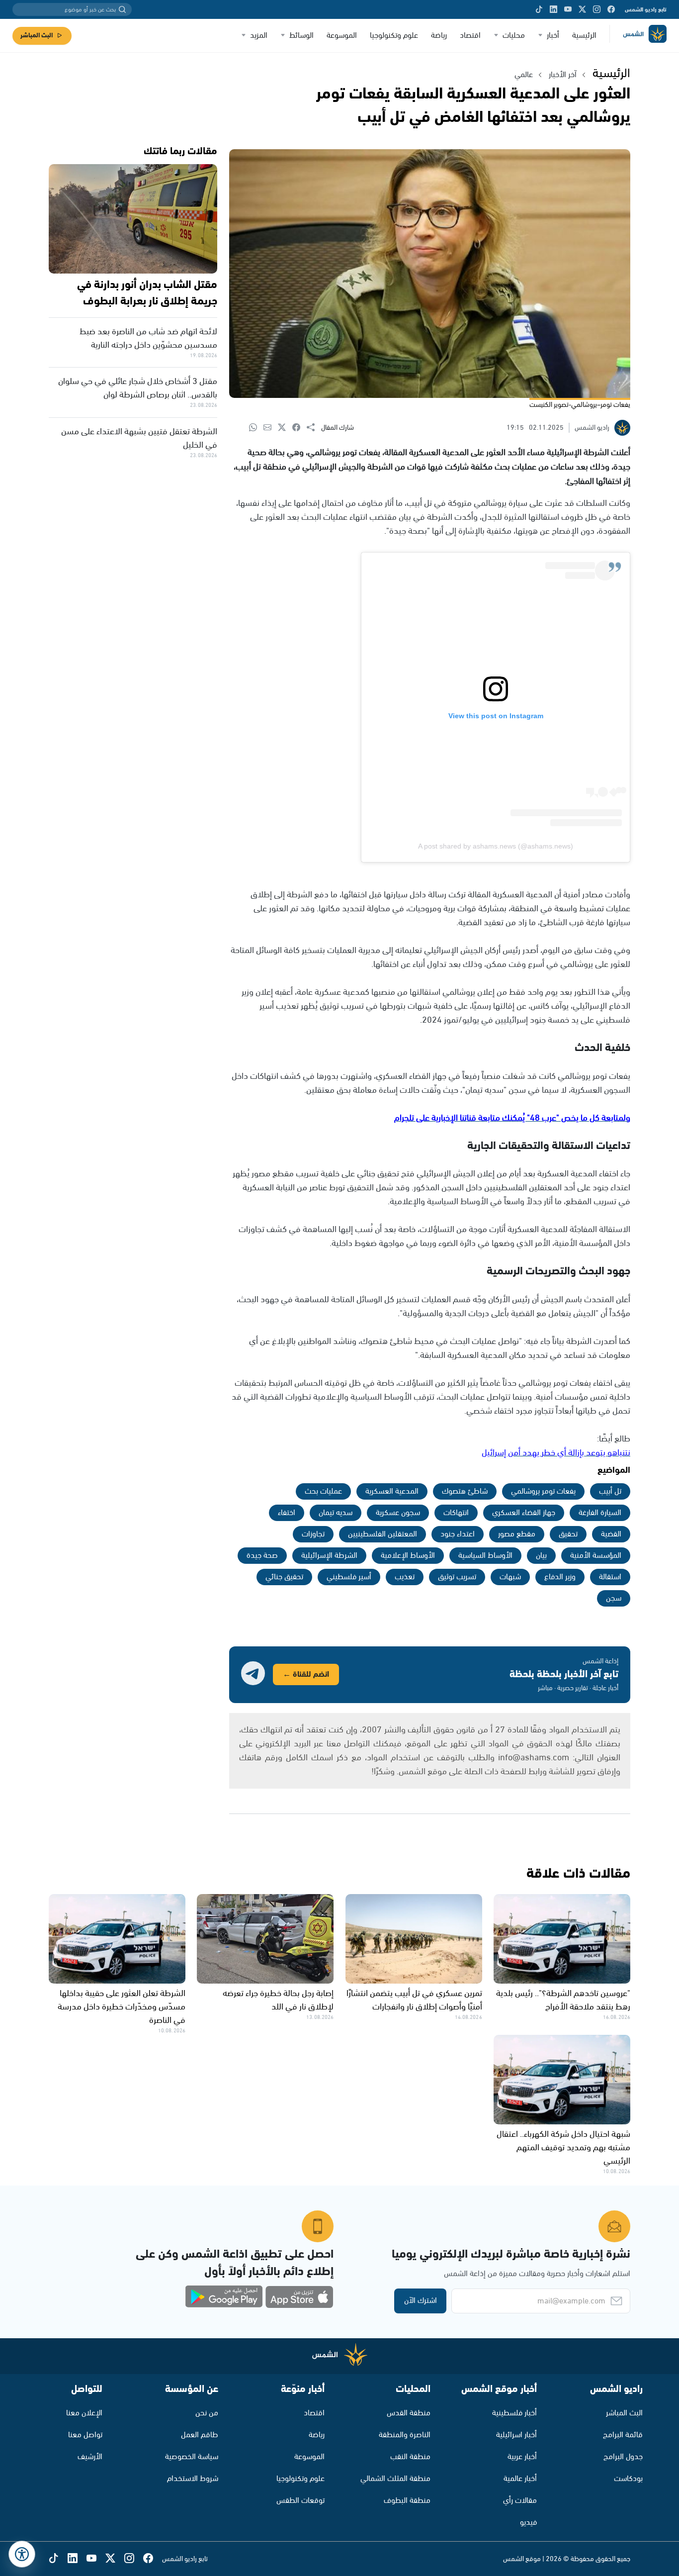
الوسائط (301, 36)
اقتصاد (470, 36)
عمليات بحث (323, 1491)
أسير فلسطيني (349, 1577)
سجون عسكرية (398, 1513)
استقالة (610, 1577)
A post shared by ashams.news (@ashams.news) (496, 846)
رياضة (439, 36)
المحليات (413, 2389)
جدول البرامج (623, 2457)
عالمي (524, 75)
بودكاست (628, 2479)
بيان (541, 1556)
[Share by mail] (271, 428)
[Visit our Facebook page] (611, 9)
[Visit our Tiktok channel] (539, 9)
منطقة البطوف (407, 2501)
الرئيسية (584, 36)
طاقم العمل (200, 2435)
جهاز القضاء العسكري (524, 1513)
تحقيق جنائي (284, 1577)
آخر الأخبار (563, 75)
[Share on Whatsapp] (256, 428)
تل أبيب (610, 1491)
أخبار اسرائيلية (516, 2435)
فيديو (528, 2523)
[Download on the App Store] (299, 2297)
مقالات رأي (520, 2501)
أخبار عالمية (520, 2479)
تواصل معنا (85, 2435)
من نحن (207, 2413)
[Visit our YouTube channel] (568, 9)
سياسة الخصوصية (192, 2457)
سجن (614, 1598)
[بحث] (122, 9)
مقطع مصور (517, 1534)
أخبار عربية (522, 2457)
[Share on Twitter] (285, 428)
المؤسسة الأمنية (596, 1556)
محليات (514, 36)
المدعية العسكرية (392, 1491)
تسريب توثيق (457, 1577)
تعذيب (405, 1577)
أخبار (553, 36)
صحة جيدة (262, 1556)
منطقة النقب (410, 2457)
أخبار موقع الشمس (499, 2389)
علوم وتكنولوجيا (394, 36)
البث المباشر (37, 36)
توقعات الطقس (300, 2501)
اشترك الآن (421, 2301)
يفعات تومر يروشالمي (543, 1491)
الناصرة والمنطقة (405, 2435)
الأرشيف (90, 2457)
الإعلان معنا (84, 2413)
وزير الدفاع (560, 1577)
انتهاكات (456, 1513)
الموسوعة (342, 36)
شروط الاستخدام (193, 2479)
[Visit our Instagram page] (597, 9)
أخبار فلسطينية (514, 2413)
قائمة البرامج (623, 2435)
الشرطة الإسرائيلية (329, 1556)
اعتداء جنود (458, 1534)
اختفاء (287, 1513)
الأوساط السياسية (485, 1556)
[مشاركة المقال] (314, 428)
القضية (611, 1534)
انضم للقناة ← (306, 1674)
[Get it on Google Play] (224, 2297)
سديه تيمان (336, 1513)
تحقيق (568, 1534)
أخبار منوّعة (303, 2389)
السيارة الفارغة (600, 1513)
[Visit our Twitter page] (582, 9)
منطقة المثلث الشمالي (395, 2479)
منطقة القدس (409, 2413)
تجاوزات (313, 1534)
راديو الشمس (616, 2389)
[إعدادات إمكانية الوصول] (22, 2554)
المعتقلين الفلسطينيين (382, 1534)
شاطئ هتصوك (465, 1491)
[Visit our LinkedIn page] (553, 9)
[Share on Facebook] (299, 428)
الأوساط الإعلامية (408, 1556)
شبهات (510, 1577)
